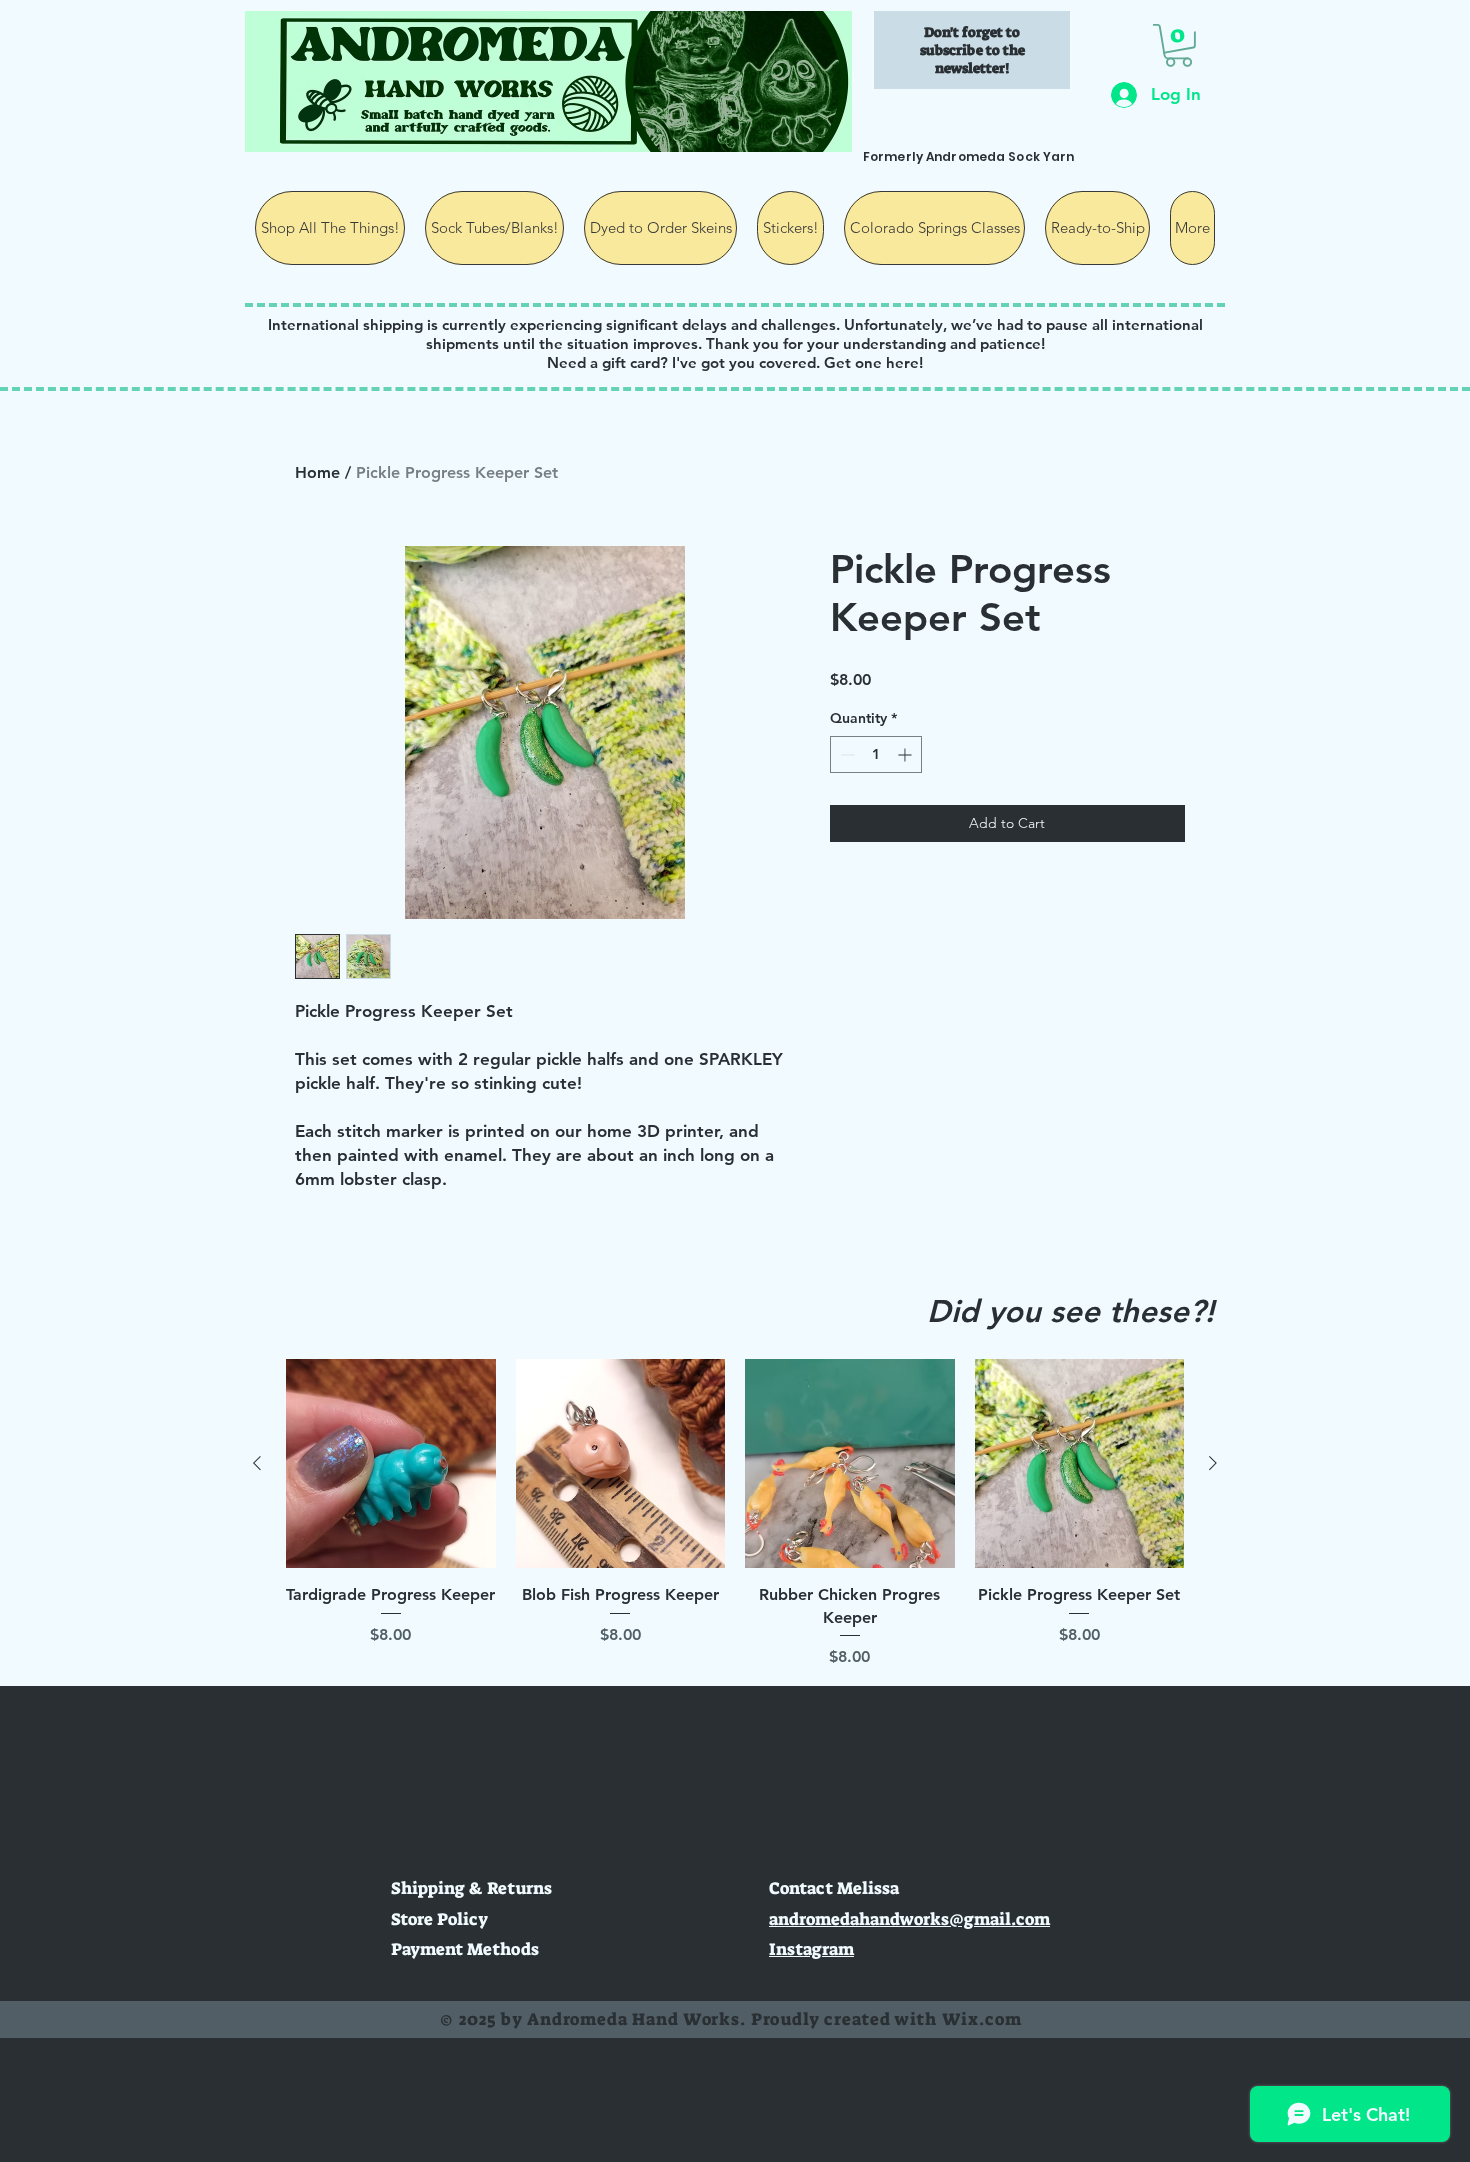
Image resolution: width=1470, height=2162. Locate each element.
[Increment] (906, 754)
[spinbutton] (876, 754)
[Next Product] (1213, 1463)
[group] (735, 1514)
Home (317, 472)
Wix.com (982, 2019)
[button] (1178, 45)
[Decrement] (845, 754)
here (902, 362)
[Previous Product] (257, 1463)
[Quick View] (391, 1464)
